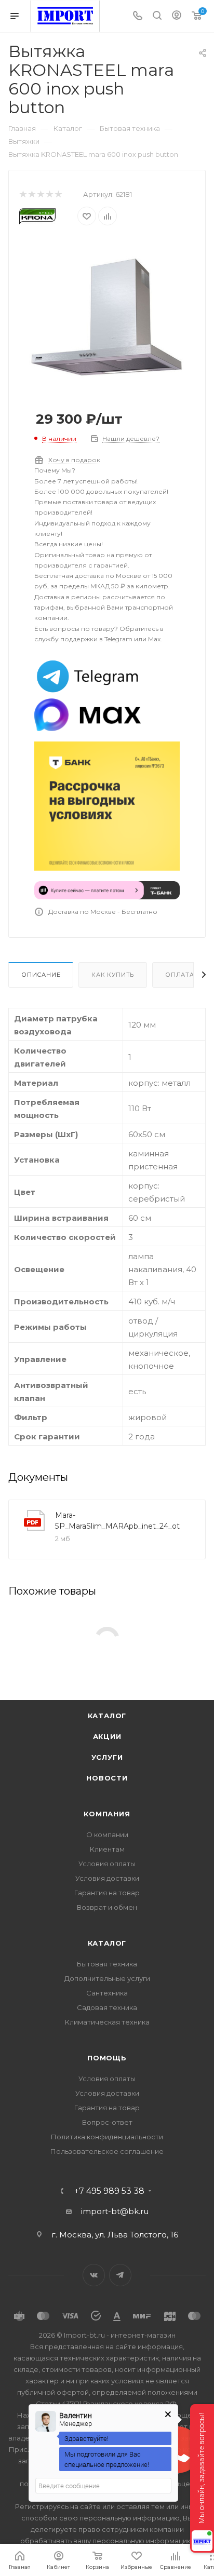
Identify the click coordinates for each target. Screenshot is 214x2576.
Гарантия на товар (107, 1893)
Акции (107, 1736)
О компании (107, 1835)
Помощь (107, 2058)
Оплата (180, 975)
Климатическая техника (107, 2022)
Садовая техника (107, 2007)
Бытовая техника (107, 1964)
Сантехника (107, 1993)
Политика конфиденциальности (107, 2137)
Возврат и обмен (107, 1907)
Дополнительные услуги (107, 1978)
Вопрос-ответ (107, 2122)
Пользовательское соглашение (107, 2151)
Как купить (113, 975)
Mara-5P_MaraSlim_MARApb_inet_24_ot (117, 1521)
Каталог (107, 1716)
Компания (107, 1814)
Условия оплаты (107, 1864)
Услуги (107, 1757)
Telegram (120, 2275)
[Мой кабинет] (177, 16)
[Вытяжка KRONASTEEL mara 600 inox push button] (107, 316)
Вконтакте (94, 2275)
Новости (107, 1778)
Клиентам (107, 1849)
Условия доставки (107, 1878)
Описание (41, 975)
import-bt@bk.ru (115, 2211)
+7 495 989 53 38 (109, 2191)
